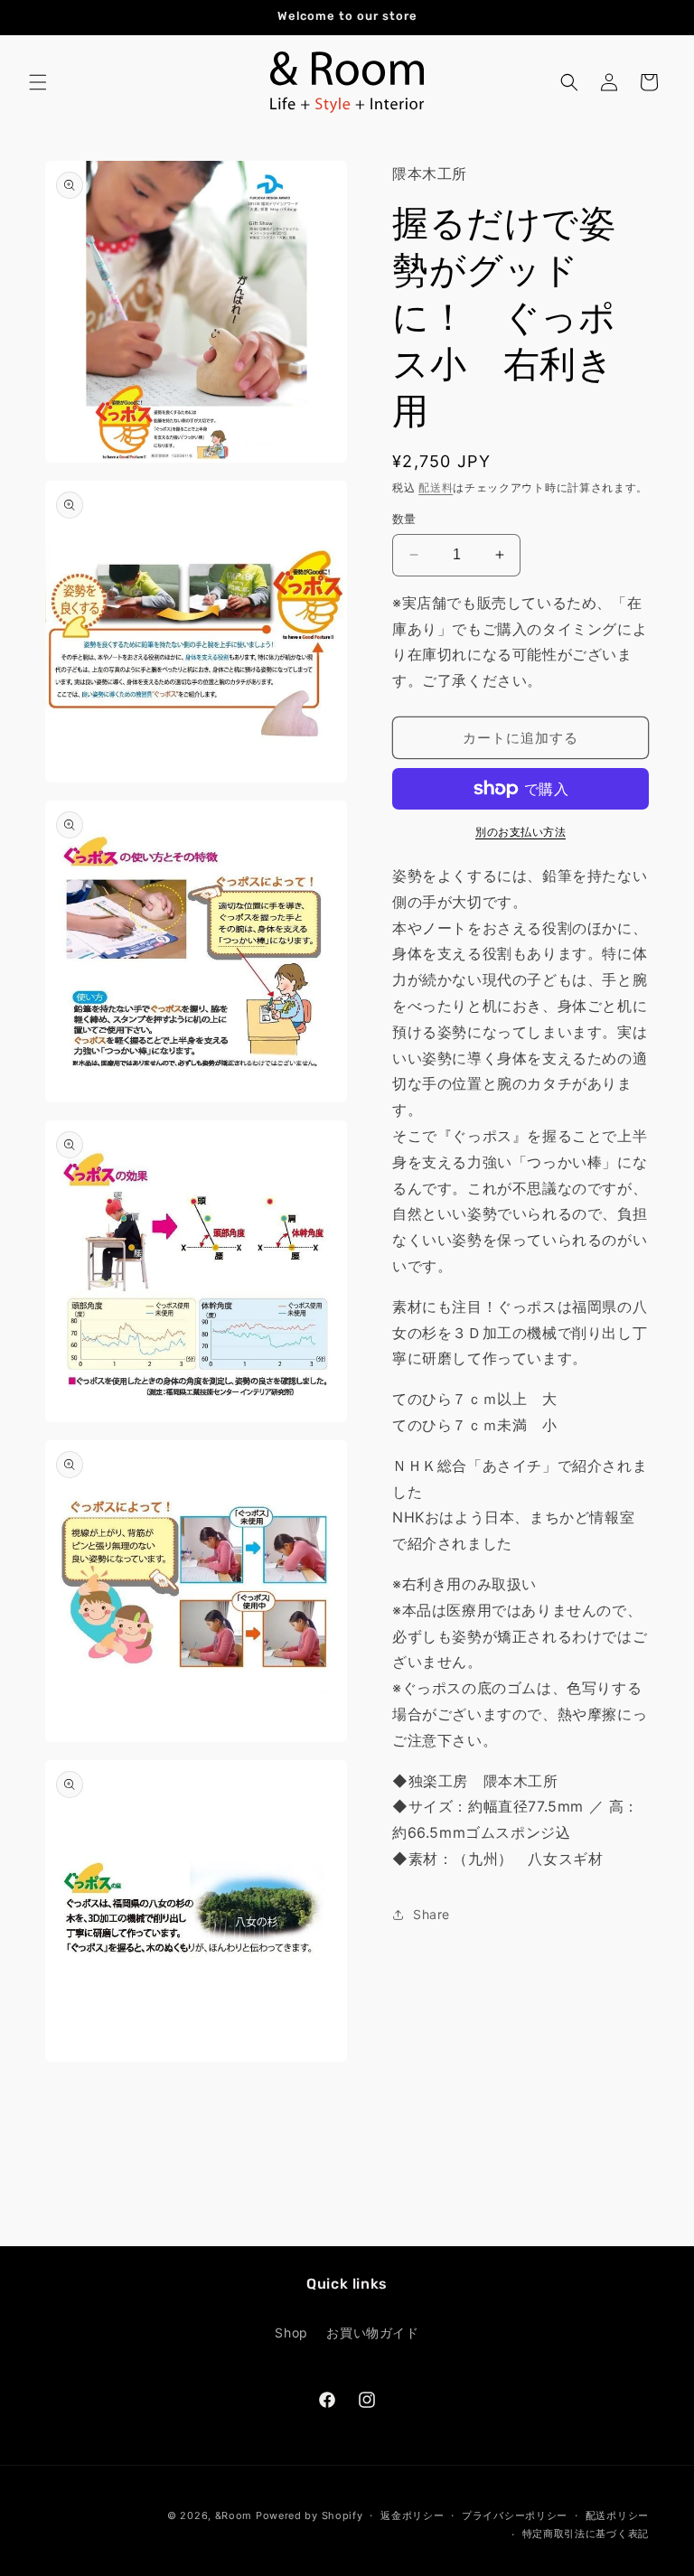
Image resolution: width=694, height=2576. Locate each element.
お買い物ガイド (372, 2332)
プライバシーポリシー (515, 2515)
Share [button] (431, 1914)
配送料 (436, 487)
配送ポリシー (617, 2515)
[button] (38, 82)
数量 (404, 519)
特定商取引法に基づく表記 (586, 2534)
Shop (291, 2332)
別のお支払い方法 (520, 832)
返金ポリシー (412, 2515)
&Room (234, 2515)
